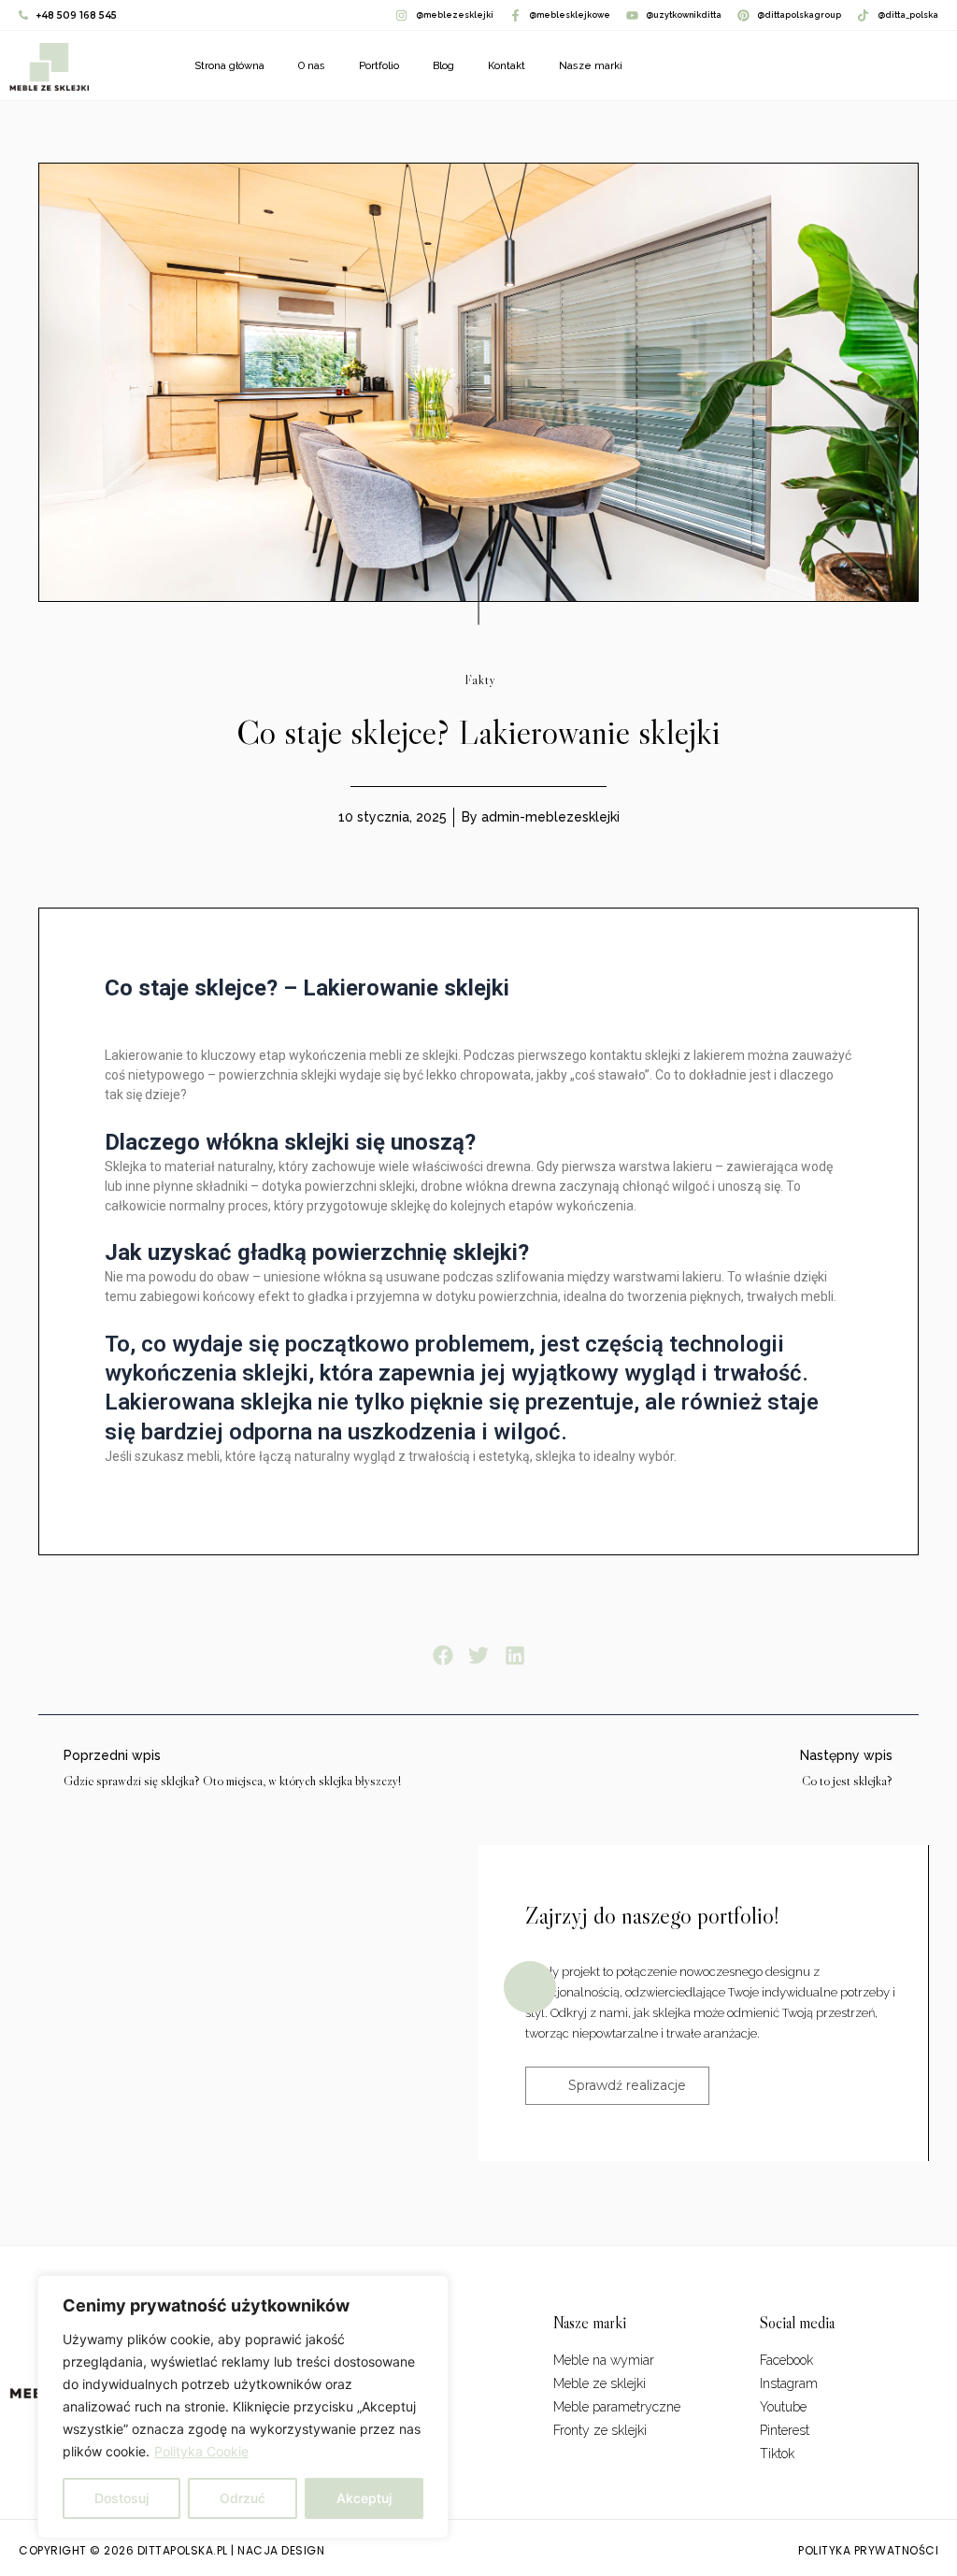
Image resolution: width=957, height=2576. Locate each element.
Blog (443, 66)
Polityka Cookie (201, 2451)
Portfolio (379, 66)
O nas (312, 66)
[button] (443, 1656)
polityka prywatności (868, 2550)
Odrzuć (243, 2498)
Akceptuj (364, 2498)
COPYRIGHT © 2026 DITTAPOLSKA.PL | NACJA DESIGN (171, 2550)
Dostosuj (121, 2498)
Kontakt (507, 66)
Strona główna (229, 66)
